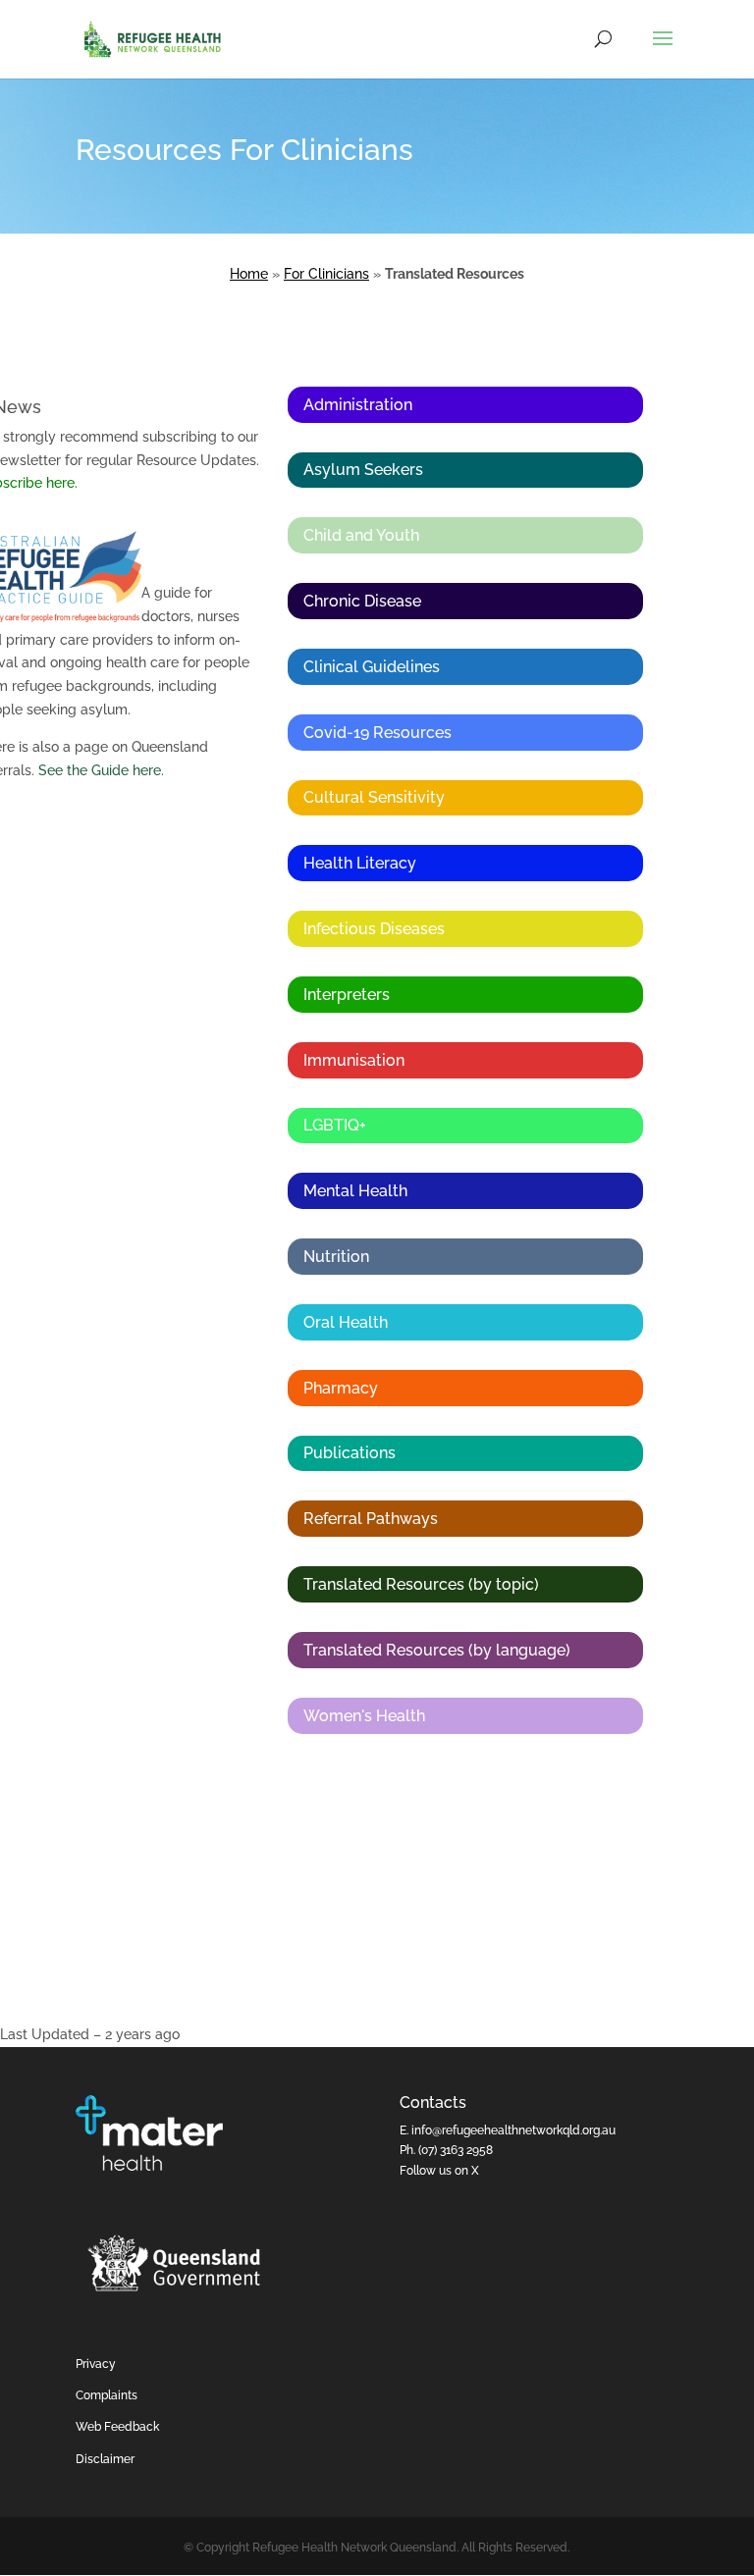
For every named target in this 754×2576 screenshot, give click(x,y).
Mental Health (355, 1191)
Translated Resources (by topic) (421, 1584)
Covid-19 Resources (377, 733)
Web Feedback (117, 2427)
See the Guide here (100, 770)
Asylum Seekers (363, 470)
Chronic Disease (362, 601)
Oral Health (346, 1322)
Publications (350, 1453)
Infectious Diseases (374, 929)
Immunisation (354, 1060)
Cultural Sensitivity (374, 797)
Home (249, 274)
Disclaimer (105, 2459)
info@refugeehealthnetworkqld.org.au (513, 2130)
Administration (358, 405)
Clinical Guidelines (372, 667)
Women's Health (364, 1716)
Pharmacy (341, 1388)
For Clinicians (326, 274)
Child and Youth (361, 535)
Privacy (96, 2364)
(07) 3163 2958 (456, 2150)
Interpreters (347, 995)
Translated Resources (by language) (437, 1650)
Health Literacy (360, 863)
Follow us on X (439, 2171)
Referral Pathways (371, 1519)
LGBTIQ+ (335, 1125)
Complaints (107, 2395)
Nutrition (336, 1257)
